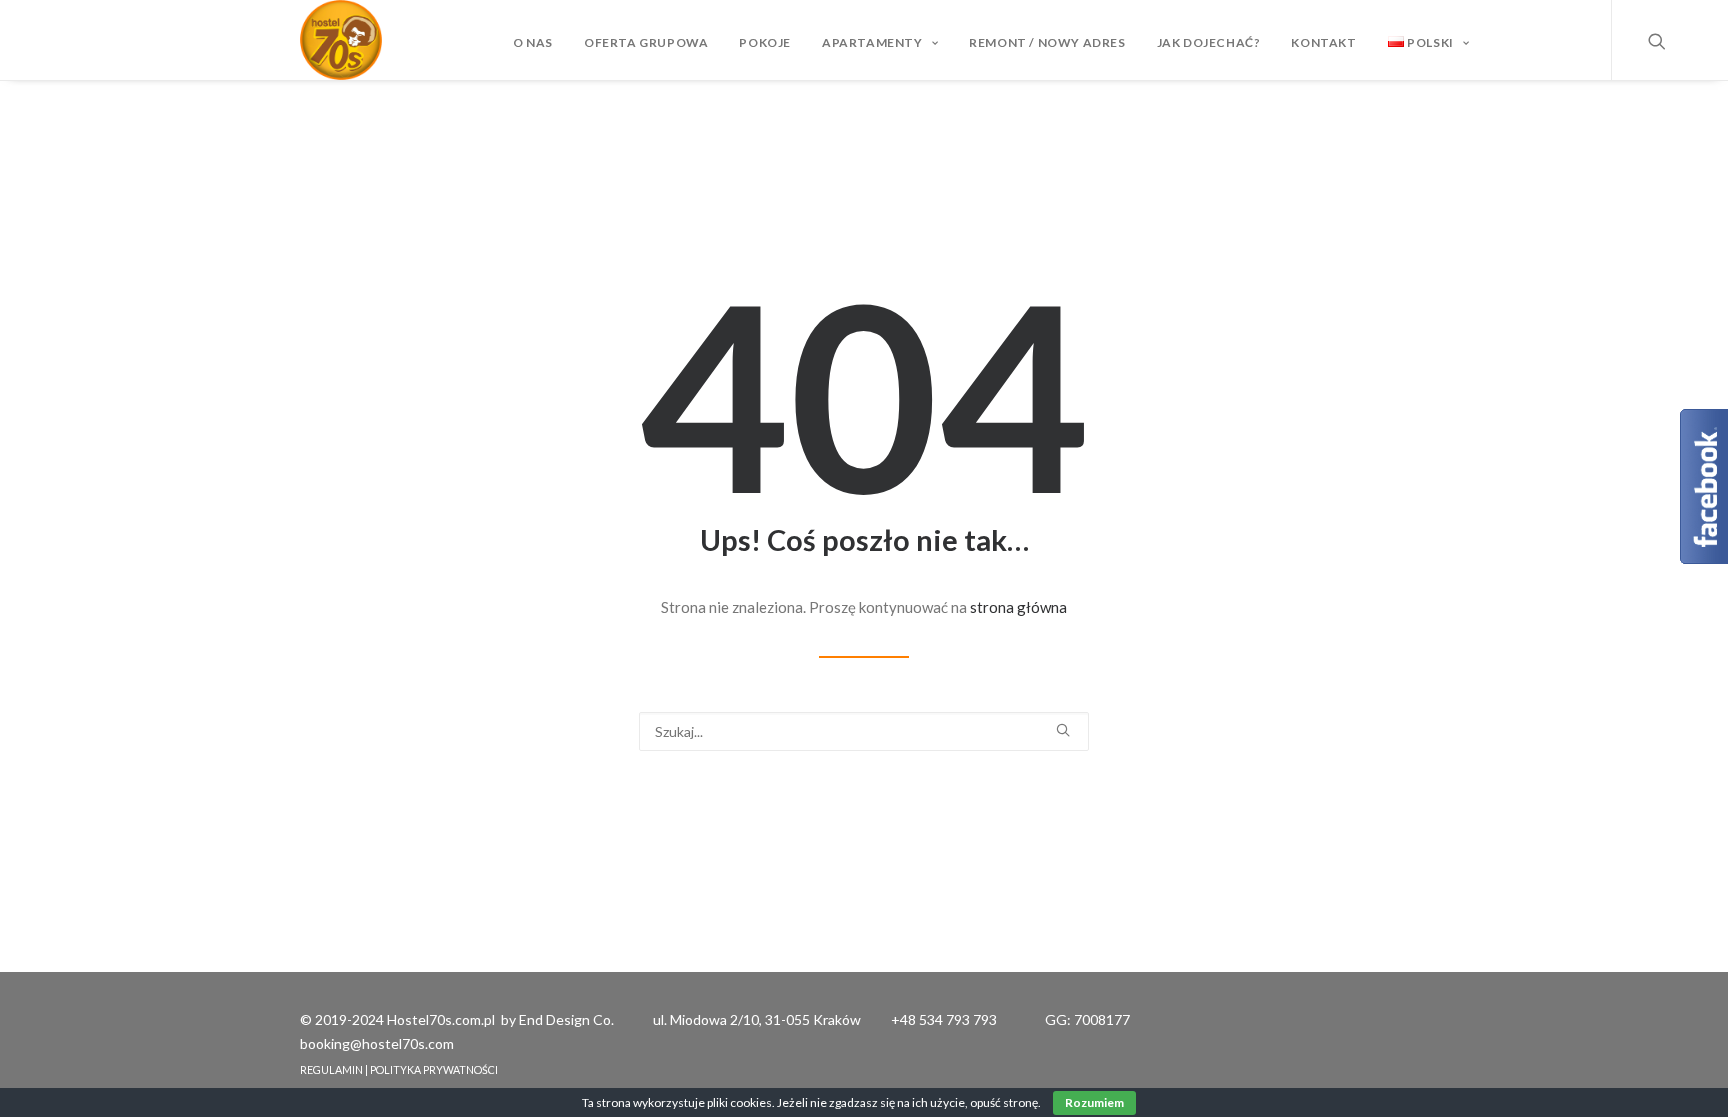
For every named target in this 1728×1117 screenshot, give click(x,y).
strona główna (1018, 607)
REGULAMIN (331, 1069)
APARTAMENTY (872, 42)
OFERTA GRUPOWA (646, 42)
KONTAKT (1323, 42)
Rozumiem (1094, 1102)
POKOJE (765, 42)
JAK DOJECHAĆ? (1209, 42)
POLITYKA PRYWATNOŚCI (434, 1069)
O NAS (533, 42)
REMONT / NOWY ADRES (1047, 42)
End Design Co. (566, 1019)
